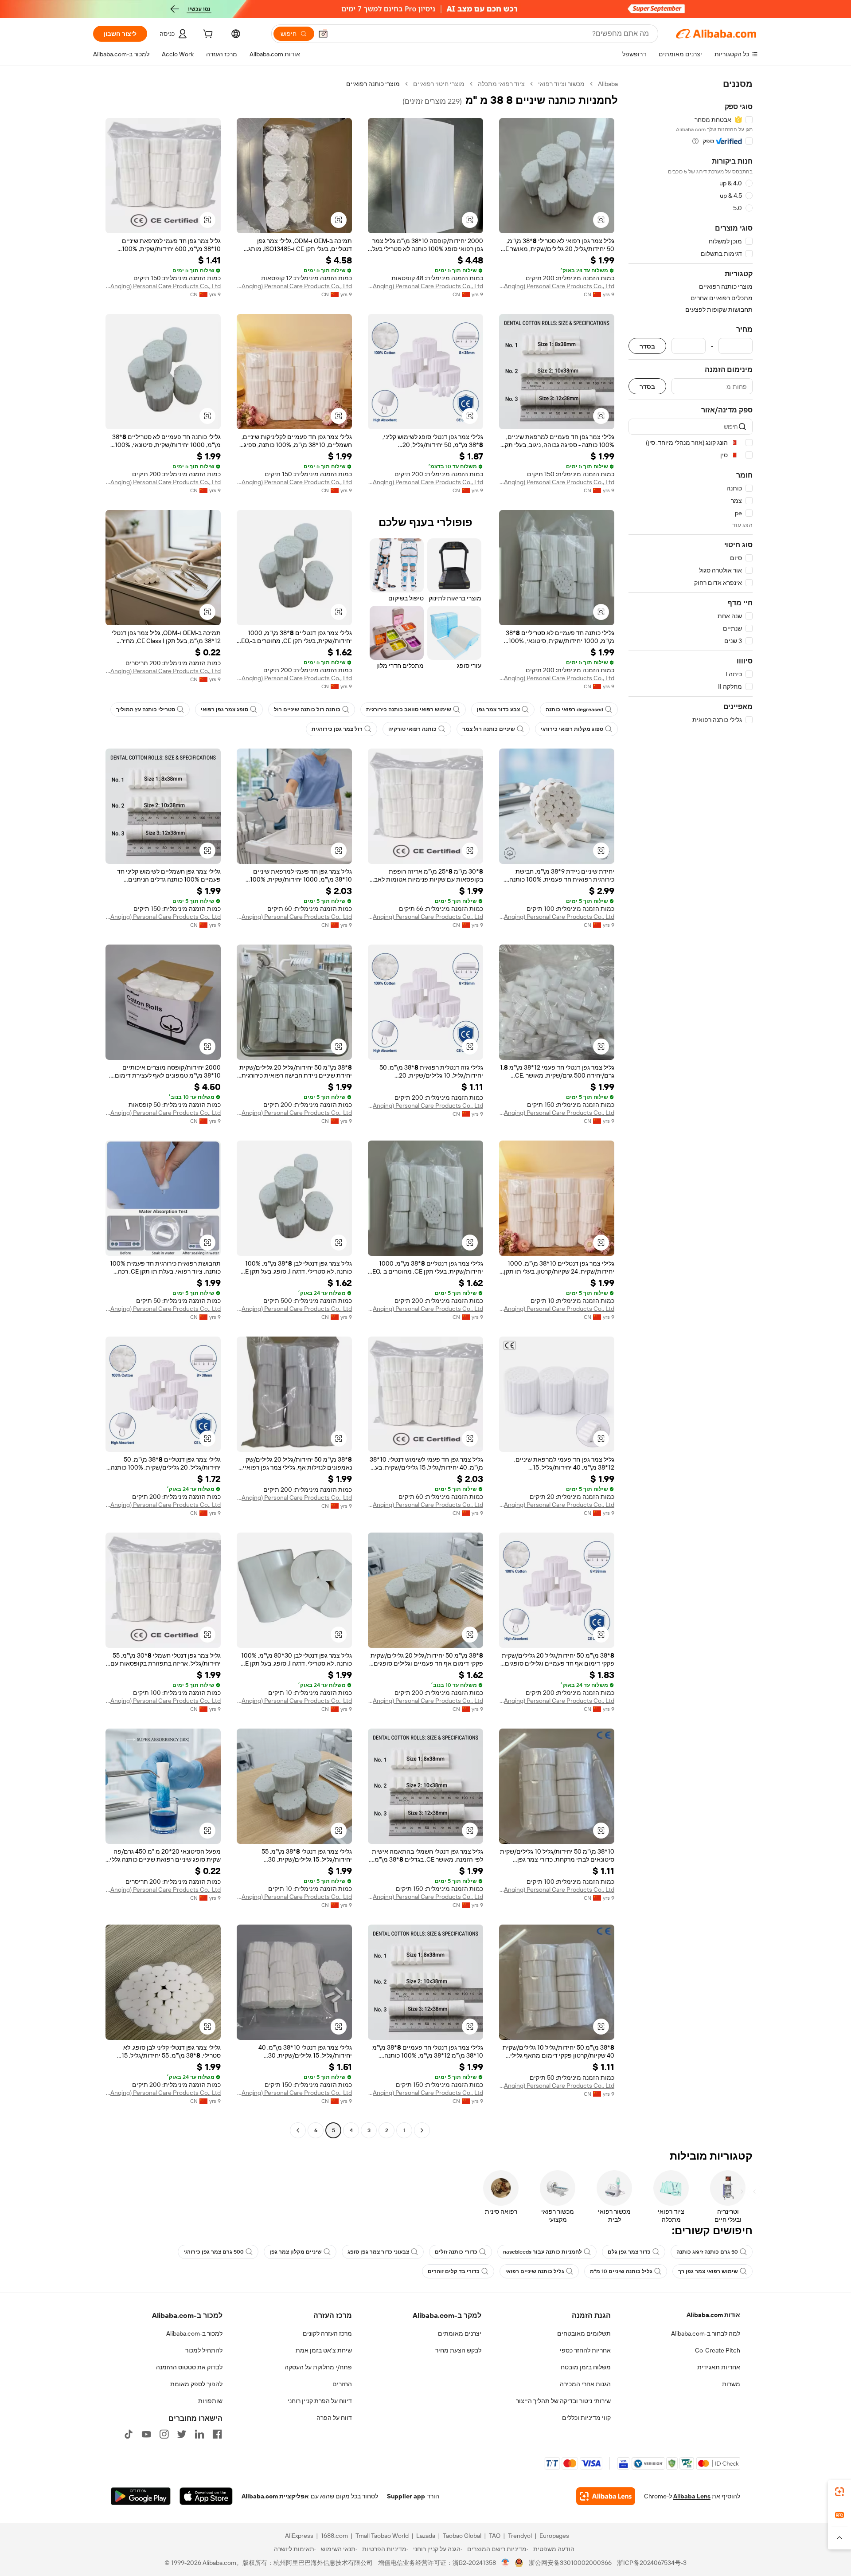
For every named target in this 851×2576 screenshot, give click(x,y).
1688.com (334, 2536)
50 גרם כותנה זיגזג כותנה (707, 2252)
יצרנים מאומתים (460, 2333)
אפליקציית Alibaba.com (275, 2496)
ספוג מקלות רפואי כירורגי (572, 729)
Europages (554, 2536)
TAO (495, 2536)
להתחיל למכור (204, 2350)
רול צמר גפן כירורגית (337, 729)
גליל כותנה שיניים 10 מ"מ (621, 2271)
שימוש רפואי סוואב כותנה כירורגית (409, 710)
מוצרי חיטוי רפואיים (439, 84)
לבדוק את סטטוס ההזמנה (189, 2367)
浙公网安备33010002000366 (570, 2563)
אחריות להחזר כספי (585, 2350)
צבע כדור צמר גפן (498, 710)
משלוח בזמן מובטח (586, 2367)
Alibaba (608, 84)
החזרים (342, 2384)
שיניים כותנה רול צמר (489, 729)
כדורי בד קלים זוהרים (454, 2271)
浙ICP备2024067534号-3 (652, 2563)
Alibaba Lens (692, 2496)
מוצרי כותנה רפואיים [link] (373, 84)
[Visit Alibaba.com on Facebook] (217, 2434)
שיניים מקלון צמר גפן (296, 2252)
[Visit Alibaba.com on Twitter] (182, 2434)
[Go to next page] (298, 2130)
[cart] (207, 35)
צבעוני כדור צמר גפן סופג (378, 2252)
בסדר (647, 346)
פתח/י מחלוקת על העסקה (318, 2367)
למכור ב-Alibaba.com (194, 2333)
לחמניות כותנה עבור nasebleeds (543, 2252)
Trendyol (520, 2536)
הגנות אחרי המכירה (585, 2384)
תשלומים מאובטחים (584, 2333)
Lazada (426, 2536)
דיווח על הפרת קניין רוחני (320, 2401)
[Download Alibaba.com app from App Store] (206, 2496)
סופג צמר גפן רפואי (224, 710)
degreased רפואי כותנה (574, 710)
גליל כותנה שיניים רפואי (535, 2271)
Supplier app (406, 2496)
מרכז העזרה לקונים (327, 2333)
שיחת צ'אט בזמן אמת (324, 2350)
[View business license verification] (506, 2563)
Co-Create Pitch (718, 2350)
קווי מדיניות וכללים (586, 2418)
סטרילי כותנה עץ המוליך (146, 710)
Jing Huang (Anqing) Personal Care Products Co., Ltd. (557, 286)
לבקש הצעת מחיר (458, 2350)
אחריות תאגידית (719, 2367)
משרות (731, 2384)
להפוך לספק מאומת (196, 2384)
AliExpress (299, 2536)
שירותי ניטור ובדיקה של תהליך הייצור (563, 2401)
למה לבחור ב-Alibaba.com (706, 2333)
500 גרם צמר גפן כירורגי (214, 2252)
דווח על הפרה (334, 2418)
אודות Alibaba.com (713, 2315)
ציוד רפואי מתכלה (501, 84)
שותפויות (210, 2401)
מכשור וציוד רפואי (561, 84)
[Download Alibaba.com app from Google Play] (141, 2496)
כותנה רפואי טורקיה (412, 729)
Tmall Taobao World (382, 2536)
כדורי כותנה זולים (456, 2252)
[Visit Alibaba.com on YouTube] (146, 2434)
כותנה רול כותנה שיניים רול (307, 710)
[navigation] (691, 1108)
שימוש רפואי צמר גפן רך (708, 2271)
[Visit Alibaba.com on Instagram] (164, 2434)
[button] (323, 34)
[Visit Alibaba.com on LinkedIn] (199, 2434)
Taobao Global (462, 2536)
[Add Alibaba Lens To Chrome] (606, 2496)
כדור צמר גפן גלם (629, 2252)
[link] (839, 2492)
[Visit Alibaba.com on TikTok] (129, 2434)
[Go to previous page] (422, 2130)
